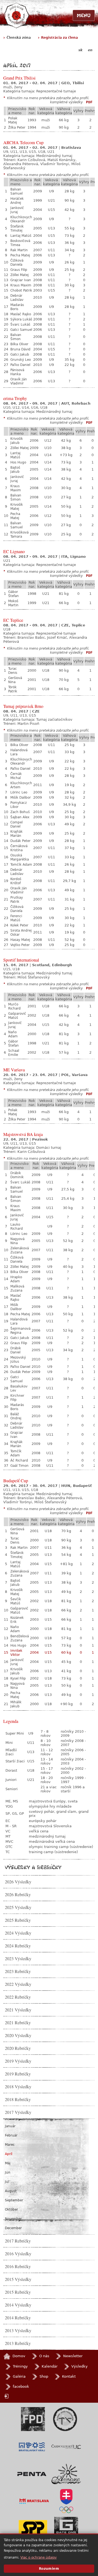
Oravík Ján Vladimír (19, 381)
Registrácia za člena (59, 38)
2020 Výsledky (18, 2035)
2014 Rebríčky (18, 2318)
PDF (89, 102)
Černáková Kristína (19, 848)
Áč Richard (19, 1460)
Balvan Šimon (16, 337)
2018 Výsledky (18, 2087)
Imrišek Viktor (16, 1653)
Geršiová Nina (15, 680)
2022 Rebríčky (18, 1997)
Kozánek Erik (17, 1620)
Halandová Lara (19, 752)
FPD (33, 2419)
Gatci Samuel (21, 330)
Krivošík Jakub (17, 441)
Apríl (9, 2154)
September (14, 2200)
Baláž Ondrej (16, 1416)
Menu (84, 15)
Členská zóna (19, 38)
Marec (10, 2145)
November (13, 2219)
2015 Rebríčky (18, 2292)
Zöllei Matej (19, 275)
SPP (33, 2529)
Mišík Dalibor (21, 798)
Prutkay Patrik (17, 900)
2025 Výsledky (18, 1907)
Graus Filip (19, 270)
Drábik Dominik (17, 1175)
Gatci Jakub (20, 354)
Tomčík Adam (21, 865)
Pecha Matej (20, 255)
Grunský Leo (21, 360)
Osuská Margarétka (20, 857)
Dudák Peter (20, 841)
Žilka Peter (17, 128)
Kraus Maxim (21, 285)
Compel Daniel (16, 824)
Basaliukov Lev (19, 1388)
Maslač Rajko (21, 314)
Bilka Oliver (19, 344)
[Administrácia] (7, 2396)
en (90, 50)
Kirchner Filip (17, 1398)
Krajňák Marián (16, 834)
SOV (66, 2501)
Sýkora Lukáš (21, 319)
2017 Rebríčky (18, 2241)
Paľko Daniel (20, 365)
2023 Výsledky (18, 1959)
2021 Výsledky (18, 2010)
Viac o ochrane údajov (39, 2557)
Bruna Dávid (20, 349)
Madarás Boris (17, 307)
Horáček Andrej (17, 201)
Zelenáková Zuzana (20, 1250)
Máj (8, 2163)
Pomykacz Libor (19, 805)
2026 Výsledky (18, 1882)
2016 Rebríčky (18, 2266)
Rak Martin (19, 250)
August (11, 2191)
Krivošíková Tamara (19, 534)
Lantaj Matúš (21, 236)
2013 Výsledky (18, 2330)
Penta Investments (32, 2474)
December (13, 2228)
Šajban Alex (20, 817)
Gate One (66, 2529)
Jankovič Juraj (17, 210)
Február (11, 2135)
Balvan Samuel (16, 191)
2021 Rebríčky (18, 2023)
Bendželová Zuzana (20, 1638)
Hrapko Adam (16, 1279)
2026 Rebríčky (18, 1895)
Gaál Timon (19, 1466)
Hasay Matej (20, 940)
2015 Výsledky (18, 2279)
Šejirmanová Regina (20, 1331)
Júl (7, 2182)
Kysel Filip (18, 1678)
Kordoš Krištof (16, 881)
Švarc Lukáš (20, 325)
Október (11, 2210)
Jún (8, 2172)
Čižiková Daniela (17, 263)
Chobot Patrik (21, 290)
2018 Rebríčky (18, 2099)
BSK (32, 2447)
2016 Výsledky (18, 2254)
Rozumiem (49, 2569)
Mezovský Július (18, 1360)
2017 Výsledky (18, 2112)
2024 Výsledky (18, 1933)
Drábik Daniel (16, 1350)
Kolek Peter (19, 925)
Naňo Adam (13, 1034)
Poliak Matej (13, 120)
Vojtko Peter (20, 945)
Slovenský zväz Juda (65, 2419)
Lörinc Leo (19, 792)
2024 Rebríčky (18, 1946)
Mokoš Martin (13, 603)
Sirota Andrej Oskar (21, 933)
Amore (66, 2474)
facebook (21, 2386)
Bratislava (34, 2501)
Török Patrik (13, 689)
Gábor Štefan (13, 594)
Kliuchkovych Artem (21, 785)
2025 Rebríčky (18, 1920)
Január (10, 2126)
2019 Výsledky (18, 2061)
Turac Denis (13, 671)
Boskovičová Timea (20, 243)
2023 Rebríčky (18, 1971)
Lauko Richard (17, 1227)
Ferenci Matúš (16, 918)
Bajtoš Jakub (15, 470)
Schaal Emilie (14, 1053)
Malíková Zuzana (17, 1288)
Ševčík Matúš (16, 1601)
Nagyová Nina (17, 1241)
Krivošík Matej (17, 507)
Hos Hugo (18, 462)
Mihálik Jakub (16, 1704)
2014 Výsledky (18, 2305)
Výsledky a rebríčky (33, 1867)
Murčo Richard (14, 1006)
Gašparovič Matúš (17, 1016)
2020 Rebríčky (18, 2048)
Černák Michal (16, 776)
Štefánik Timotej (17, 228)
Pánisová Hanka (17, 372)
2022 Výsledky (18, 1984)
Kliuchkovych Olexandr (21, 219)
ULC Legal (66, 2447)
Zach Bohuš (20, 812)
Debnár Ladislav (17, 298)
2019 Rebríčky (18, 2074)
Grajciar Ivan (21, 280)
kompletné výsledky (66, 102)
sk (80, 50)
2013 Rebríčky (18, 2343)
